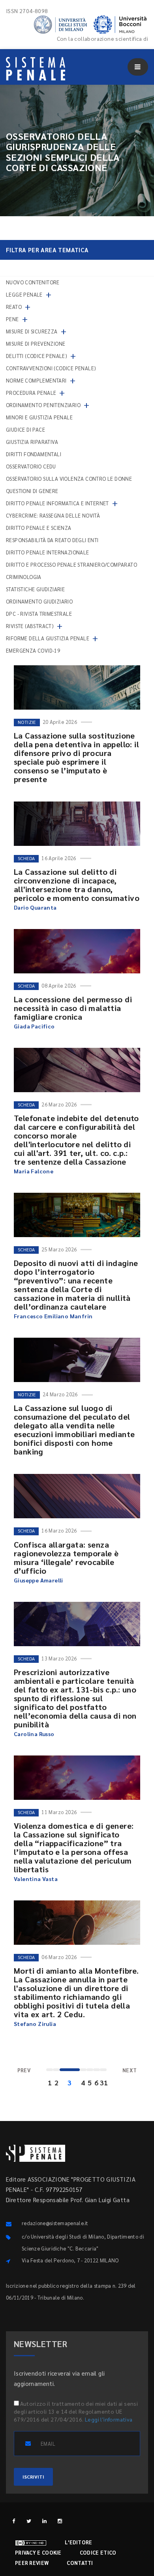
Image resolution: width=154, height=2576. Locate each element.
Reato (14, 307)
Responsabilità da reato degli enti (52, 540)
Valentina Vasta (36, 1879)
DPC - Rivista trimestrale (39, 614)
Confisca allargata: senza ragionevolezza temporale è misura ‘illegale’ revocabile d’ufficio (66, 1557)
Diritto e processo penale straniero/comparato (71, 565)
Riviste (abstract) (30, 626)
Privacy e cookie (38, 2552)
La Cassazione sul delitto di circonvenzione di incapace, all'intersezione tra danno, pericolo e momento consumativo (77, 885)
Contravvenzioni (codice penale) (51, 368)
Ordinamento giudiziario (39, 601)
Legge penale (24, 294)
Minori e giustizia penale (39, 417)
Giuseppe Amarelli (38, 1580)
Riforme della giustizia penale (48, 638)
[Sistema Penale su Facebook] (14, 2521)
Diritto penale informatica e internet (57, 503)
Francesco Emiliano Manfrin (53, 1316)
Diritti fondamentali (34, 454)
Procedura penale (31, 393)
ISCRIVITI (33, 2477)
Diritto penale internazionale (48, 552)
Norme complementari (36, 380)
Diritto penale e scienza (39, 528)
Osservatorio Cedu (31, 466)
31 (103, 2082)
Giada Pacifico (34, 1026)
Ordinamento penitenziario (43, 405)
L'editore (79, 2542)
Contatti (80, 2563)
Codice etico (98, 2552)
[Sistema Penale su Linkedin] (44, 2521)
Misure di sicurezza (32, 331)
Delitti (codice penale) (37, 356)
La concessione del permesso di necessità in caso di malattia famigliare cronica (73, 1008)
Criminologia (24, 577)
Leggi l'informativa (109, 2419)
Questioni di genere (32, 491)
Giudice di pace (25, 429)
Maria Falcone (34, 1171)
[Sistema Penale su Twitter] (29, 2521)
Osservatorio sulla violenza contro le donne (69, 479)
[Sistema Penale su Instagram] (60, 2521)
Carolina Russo (34, 1734)
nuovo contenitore (33, 282)
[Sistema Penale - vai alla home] (36, 69)
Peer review (32, 2563)
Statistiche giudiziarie (35, 589)
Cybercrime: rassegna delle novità (53, 515)
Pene (12, 319)
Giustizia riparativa (32, 442)
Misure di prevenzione (36, 344)
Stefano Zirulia (35, 2024)
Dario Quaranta (35, 907)
